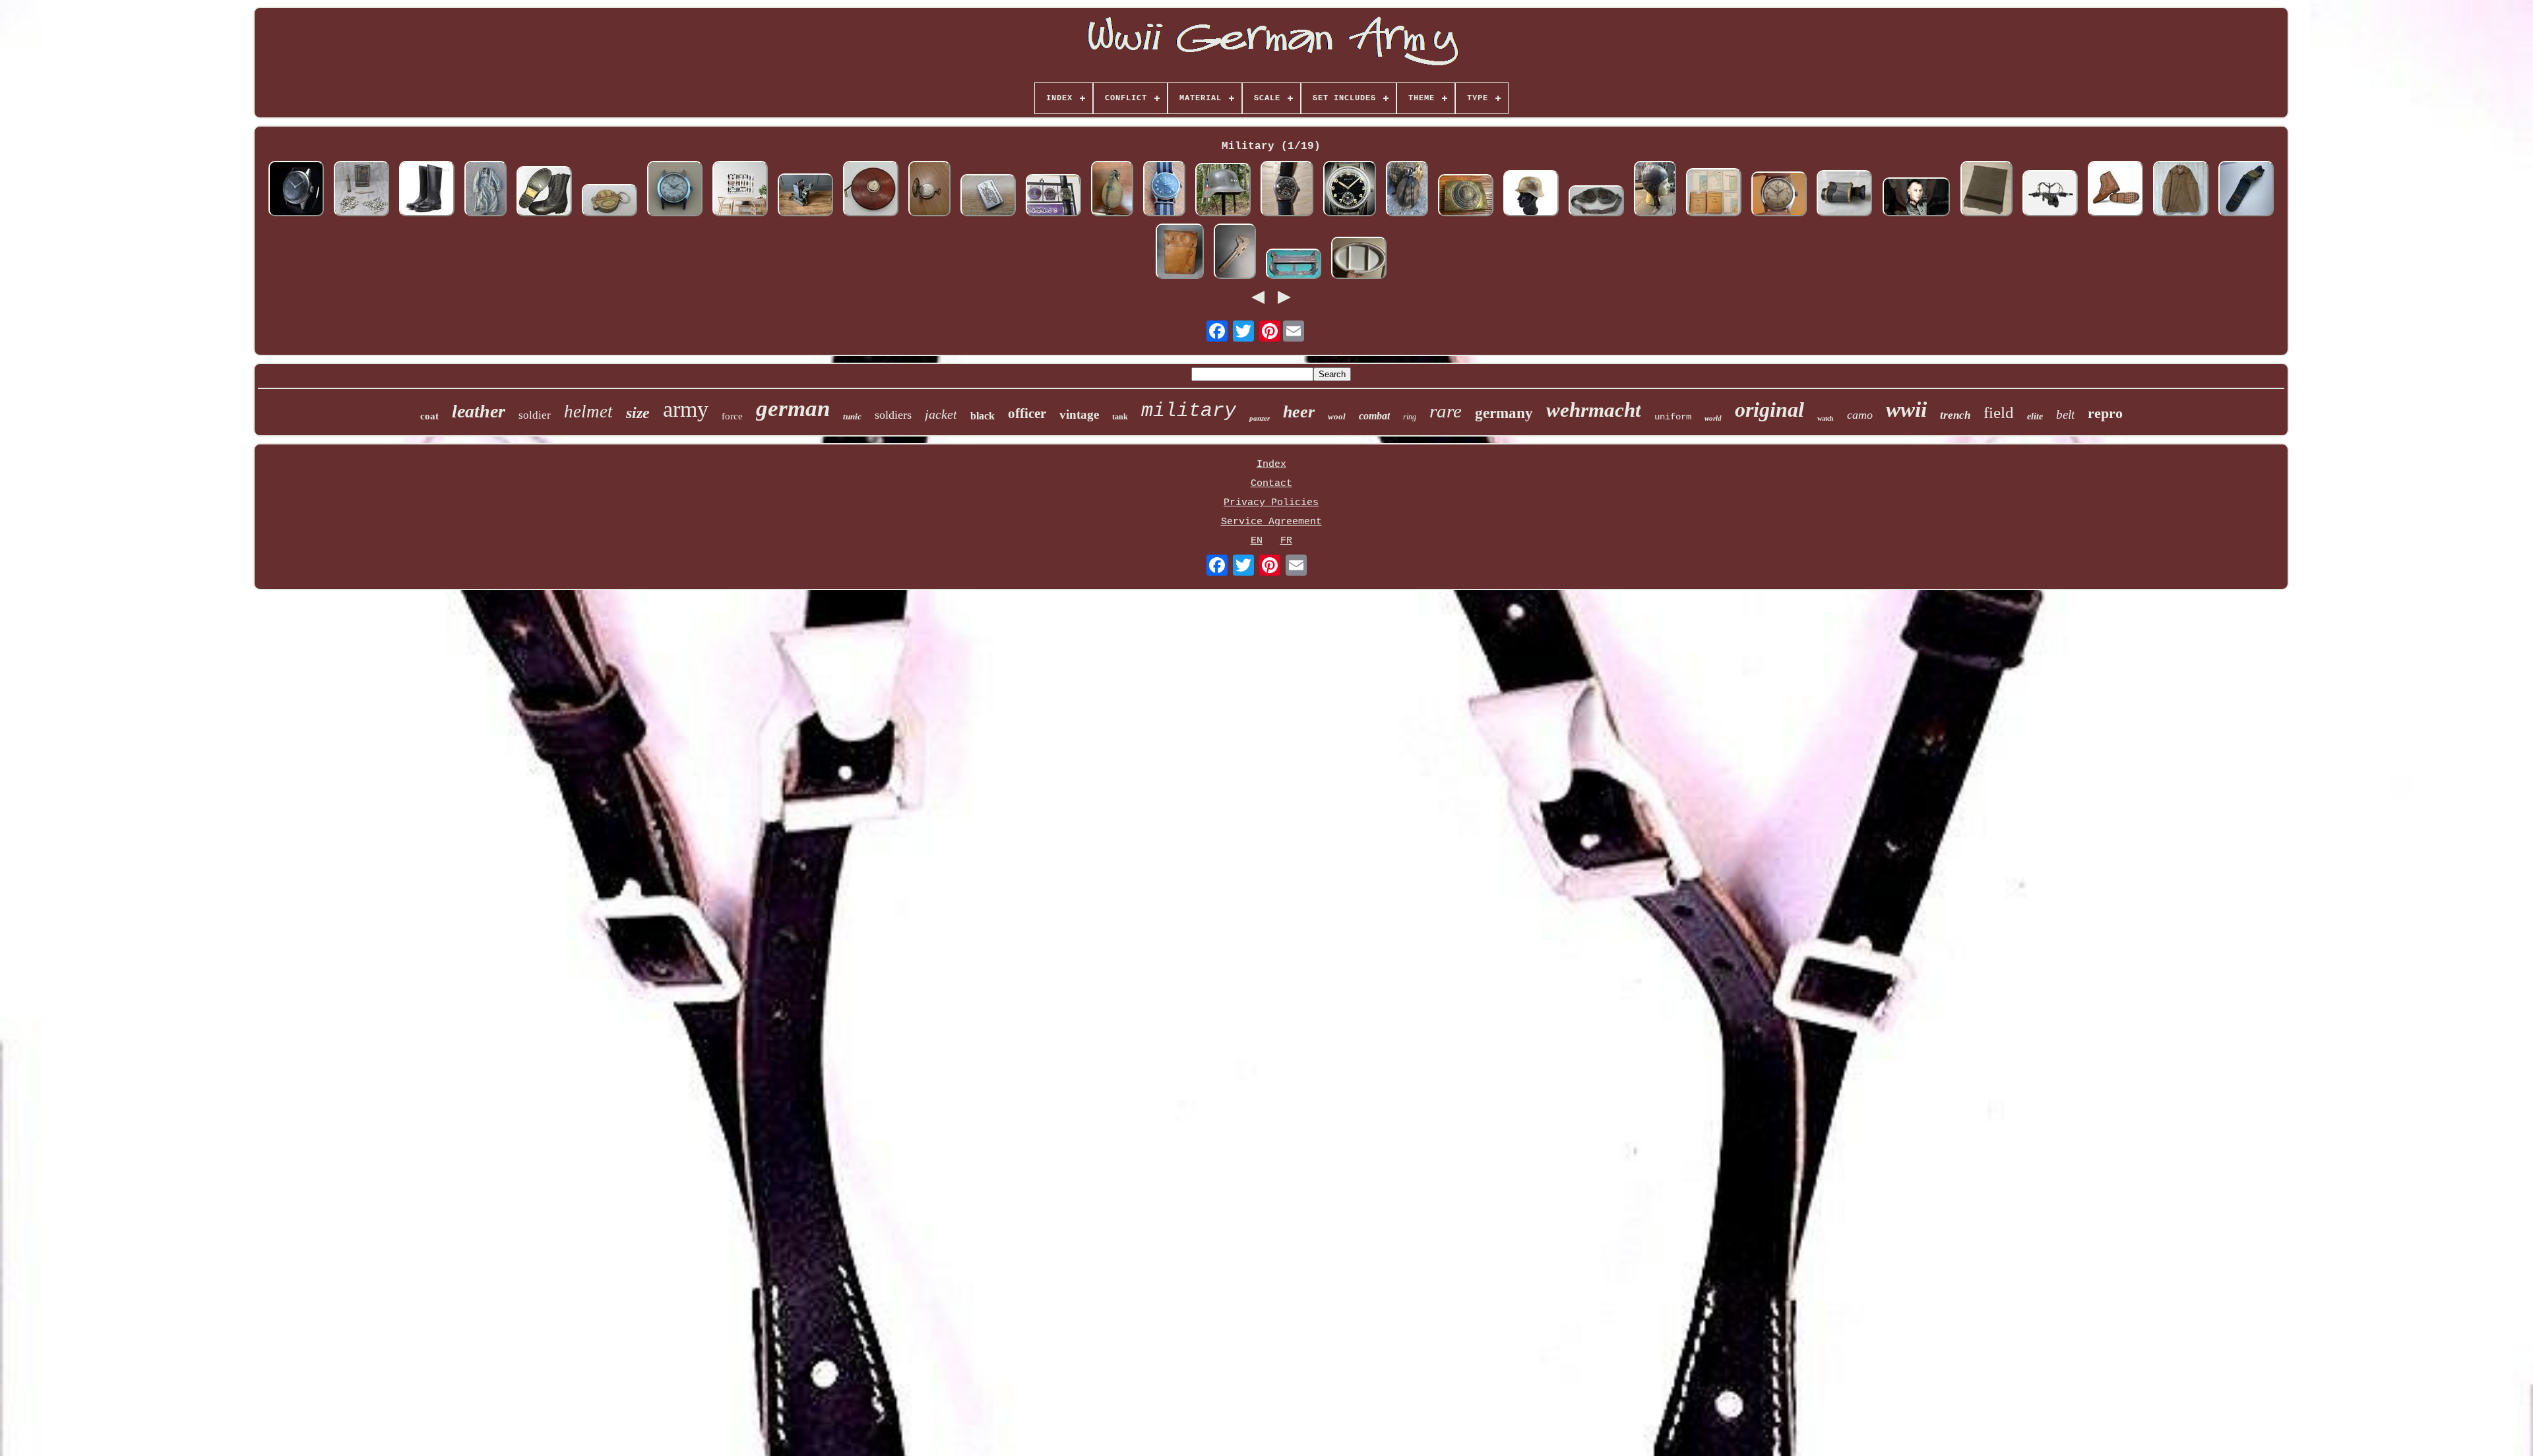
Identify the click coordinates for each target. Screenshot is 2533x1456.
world (1713, 418)
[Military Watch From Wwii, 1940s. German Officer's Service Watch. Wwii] (929, 190)
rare (1446, 411)
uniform (1673, 417)
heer (1299, 412)
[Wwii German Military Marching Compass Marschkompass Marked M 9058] (610, 202)
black (983, 416)
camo (1860, 415)
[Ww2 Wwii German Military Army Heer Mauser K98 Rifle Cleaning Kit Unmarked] (361, 190)
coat (429, 416)
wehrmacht (1594, 410)
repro (2105, 413)
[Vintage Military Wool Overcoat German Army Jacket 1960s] (485, 190)
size (638, 413)
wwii (1906, 409)
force (732, 416)
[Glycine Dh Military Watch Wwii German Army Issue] (1164, 190)
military (1189, 411)
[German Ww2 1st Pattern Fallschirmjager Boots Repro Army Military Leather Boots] (544, 193)
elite (2035, 416)
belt (2065, 414)
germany (1504, 413)
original (1769, 409)
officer (1027, 413)
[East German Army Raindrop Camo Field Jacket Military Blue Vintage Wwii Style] (2181, 190)
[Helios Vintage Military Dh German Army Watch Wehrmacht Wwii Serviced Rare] (1350, 190)
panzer (1260, 418)
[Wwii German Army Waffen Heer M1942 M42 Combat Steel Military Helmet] (1531, 195)
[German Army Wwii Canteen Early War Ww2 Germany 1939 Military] (1407, 190)
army (686, 409)
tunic (852, 416)
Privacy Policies (1271, 503)
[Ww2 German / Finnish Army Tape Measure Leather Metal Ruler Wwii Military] (871, 190)
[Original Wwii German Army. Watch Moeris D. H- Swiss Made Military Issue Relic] (1053, 197)
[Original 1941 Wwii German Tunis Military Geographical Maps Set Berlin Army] (1714, 194)
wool (1337, 416)
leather (479, 411)
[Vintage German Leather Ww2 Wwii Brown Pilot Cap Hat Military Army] (1655, 190)
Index (1271, 465)
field (1999, 412)
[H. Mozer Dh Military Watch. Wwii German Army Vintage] (1779, 196)
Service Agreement (1271, 522)
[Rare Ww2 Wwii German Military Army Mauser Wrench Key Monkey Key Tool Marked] (1235, 253)
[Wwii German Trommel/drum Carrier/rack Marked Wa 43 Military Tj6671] (1294, 265)
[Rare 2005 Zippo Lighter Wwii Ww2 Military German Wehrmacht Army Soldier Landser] (988, 197)
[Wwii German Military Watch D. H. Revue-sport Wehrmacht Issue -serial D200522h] (1287, 190)
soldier (535, 415)
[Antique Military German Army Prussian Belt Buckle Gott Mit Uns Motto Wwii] (1466, 197)
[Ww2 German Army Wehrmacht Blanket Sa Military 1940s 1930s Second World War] (1986, 190)
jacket (941, 414)
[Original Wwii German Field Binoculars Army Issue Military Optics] (1844, 195)
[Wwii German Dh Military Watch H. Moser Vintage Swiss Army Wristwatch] (675, 190)
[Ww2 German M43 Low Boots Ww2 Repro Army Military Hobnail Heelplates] (2115, 190)
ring (1410, 417)
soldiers (893, 415)
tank (1120, 417)
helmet (588, 411)
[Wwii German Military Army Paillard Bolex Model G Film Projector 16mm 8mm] (805, 197)
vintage (1079, 414)
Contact (1271, 484)
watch (1826, 418)
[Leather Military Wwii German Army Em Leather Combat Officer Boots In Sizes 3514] (427, 190)
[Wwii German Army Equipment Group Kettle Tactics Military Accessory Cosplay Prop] (2050, 195)
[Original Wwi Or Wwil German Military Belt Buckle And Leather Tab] (2246, 190)
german (793, 409)
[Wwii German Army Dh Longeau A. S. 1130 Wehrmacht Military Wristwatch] (296, 190)
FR (1286, 541)
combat (1374, 416)
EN (1257, 541)
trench (1955, 415)
